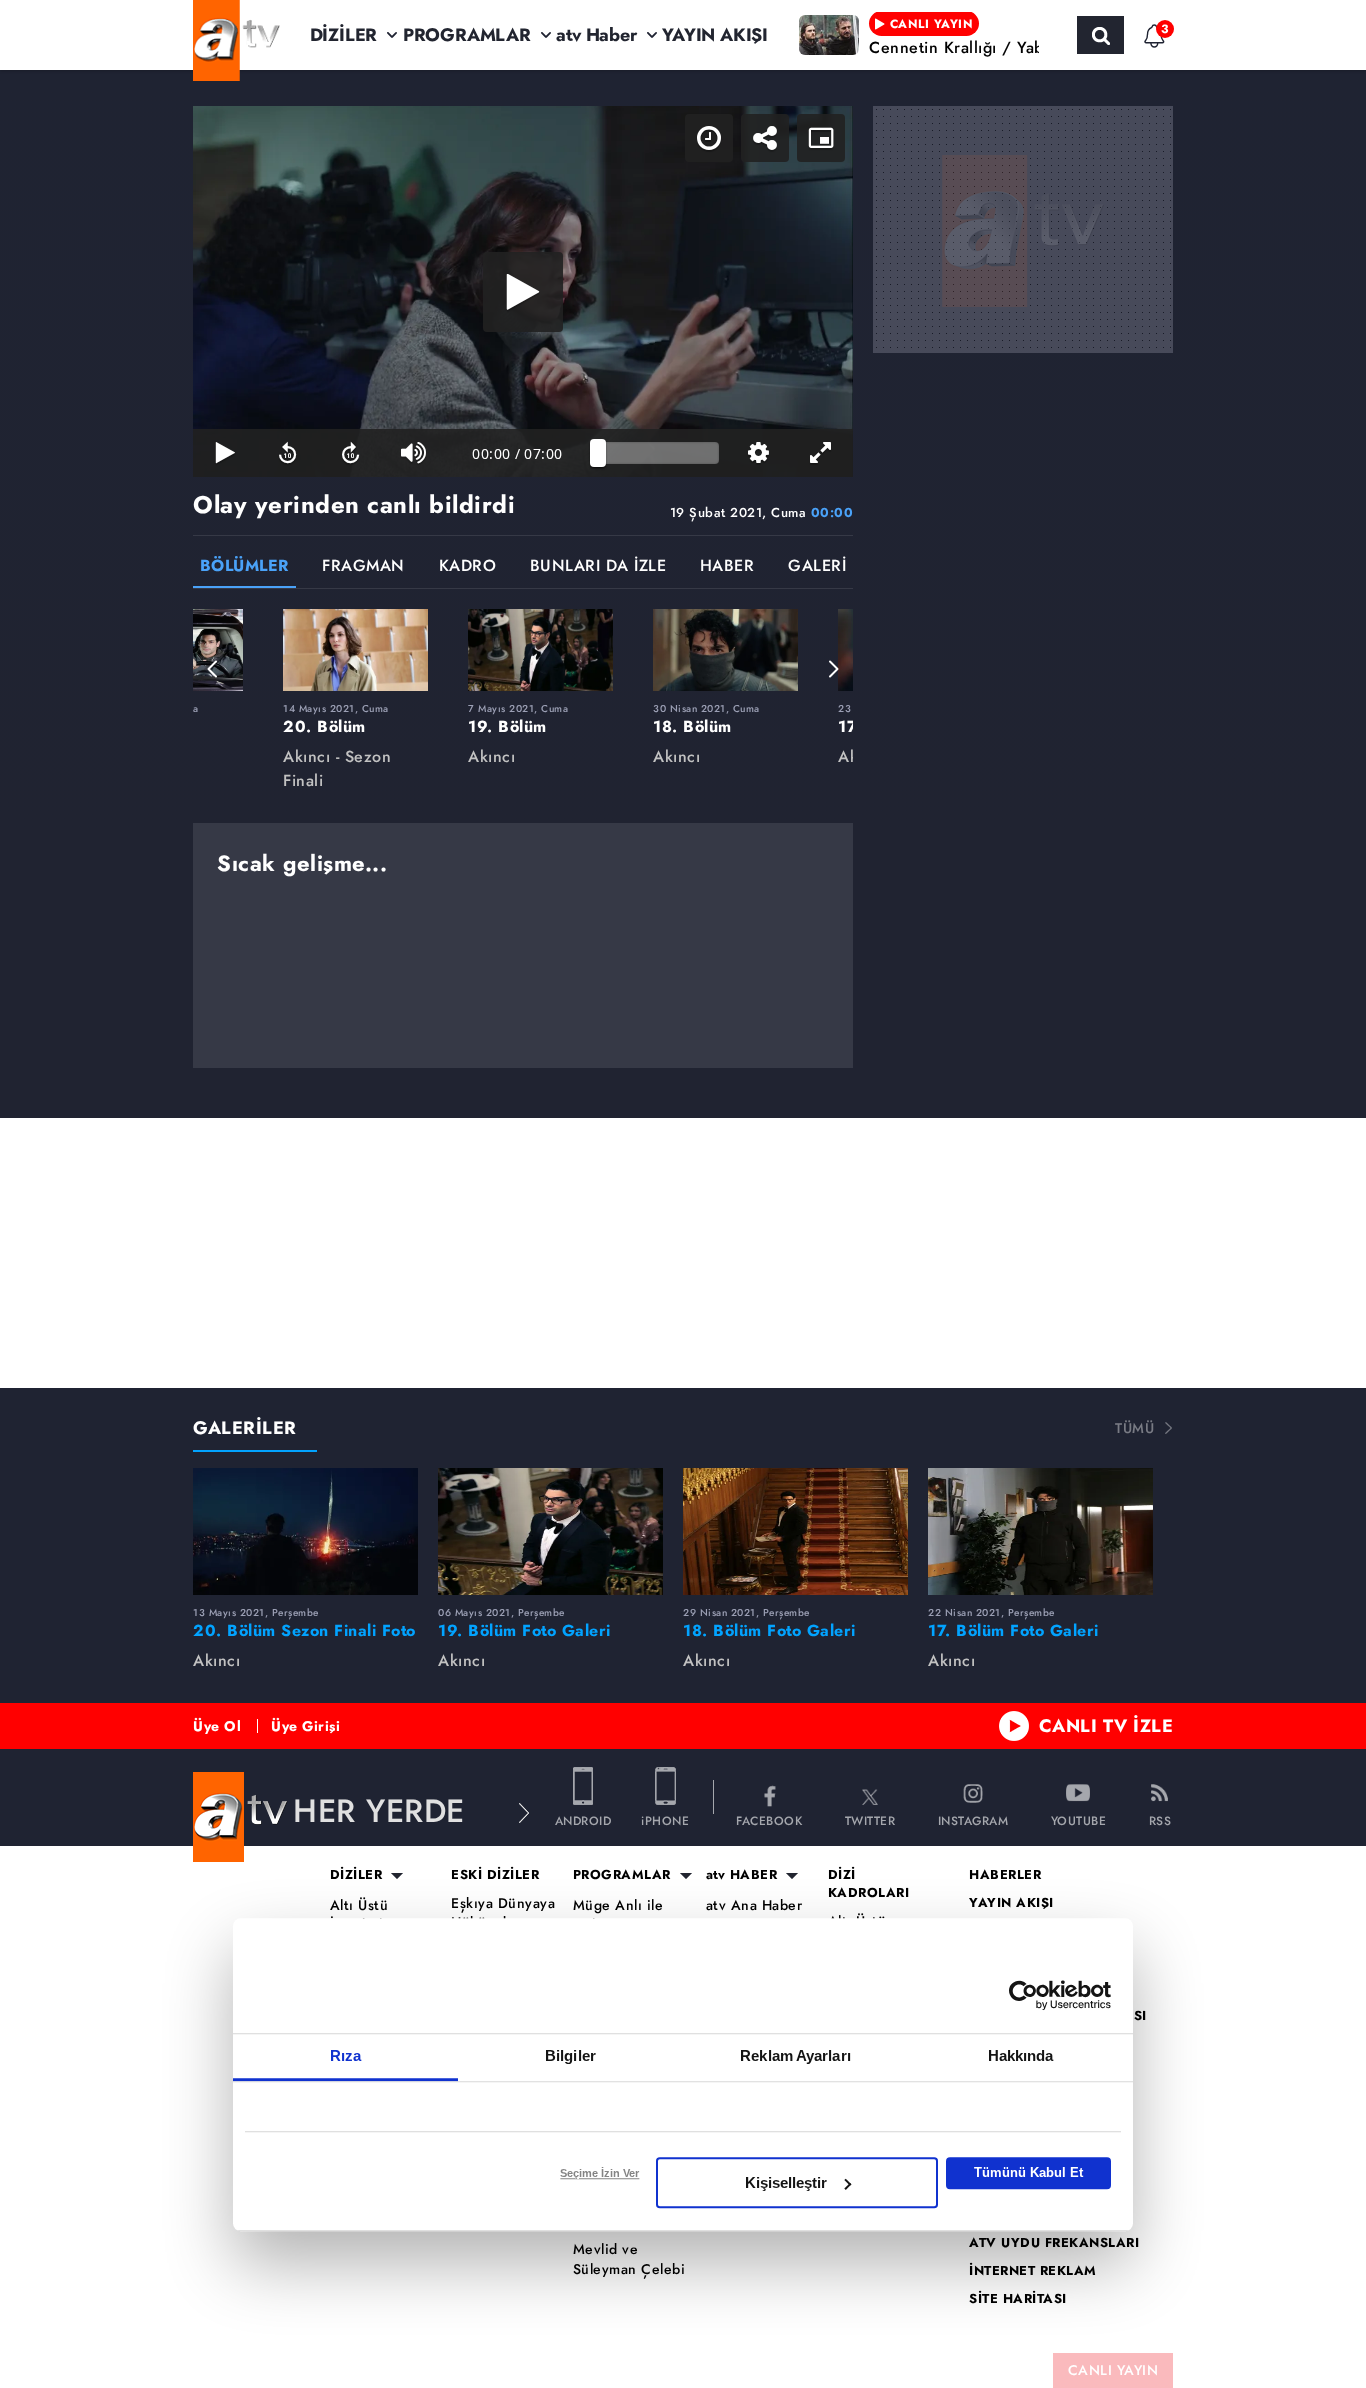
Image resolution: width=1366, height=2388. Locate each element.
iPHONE (665, 1819)
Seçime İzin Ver (599, 2173)
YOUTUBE (1079, 1819)
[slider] (658, 453)
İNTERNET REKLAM (1033, 2271)
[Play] (523, 292)
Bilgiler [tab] (570, 2055)
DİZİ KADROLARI (869, 1884)
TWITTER (870, 1819)
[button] (213, 669)
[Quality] (758, 453)
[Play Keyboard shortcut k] (224, 453)
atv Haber (596, 35)
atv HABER (742, 1875)
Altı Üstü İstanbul (359, 1915)
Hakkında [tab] (1021, 2055)
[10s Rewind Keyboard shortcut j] (287, 453)
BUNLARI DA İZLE (598, 567)
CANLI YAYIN (1113, 2370)
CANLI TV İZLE (1106, 1726)
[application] (523, 291)
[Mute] (413, 453)
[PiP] (821, 138)
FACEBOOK (769, 1819)
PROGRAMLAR (467, 35)
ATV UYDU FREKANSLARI (1054, 2243)
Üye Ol (217, 1726)
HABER (727, 567)
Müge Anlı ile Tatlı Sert (618, 1915)
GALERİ (817, 567)
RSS (1160, 1819)
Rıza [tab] (345, 2055)
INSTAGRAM (973, 1819)
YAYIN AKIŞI (715, 35)
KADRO (468, 567)
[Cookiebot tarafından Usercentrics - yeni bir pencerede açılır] (1023, 1995)
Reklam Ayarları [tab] (795, 2055)
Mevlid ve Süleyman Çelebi (629, 2259)
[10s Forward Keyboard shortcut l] (350, 453)
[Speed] (709, 138)
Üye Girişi (305, 1726)
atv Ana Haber (754, 1905)
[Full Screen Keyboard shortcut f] (821, 453)
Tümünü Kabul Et (1028, 2172)
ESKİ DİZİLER (495, 1875)
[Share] (765, 138)
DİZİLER (344, 35)
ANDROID (583, 1819)
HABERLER (1005, 1875)
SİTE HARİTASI (1018, 2299)
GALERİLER (245, 1428)
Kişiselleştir (786, 2182)
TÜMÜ (1134, 1428)
